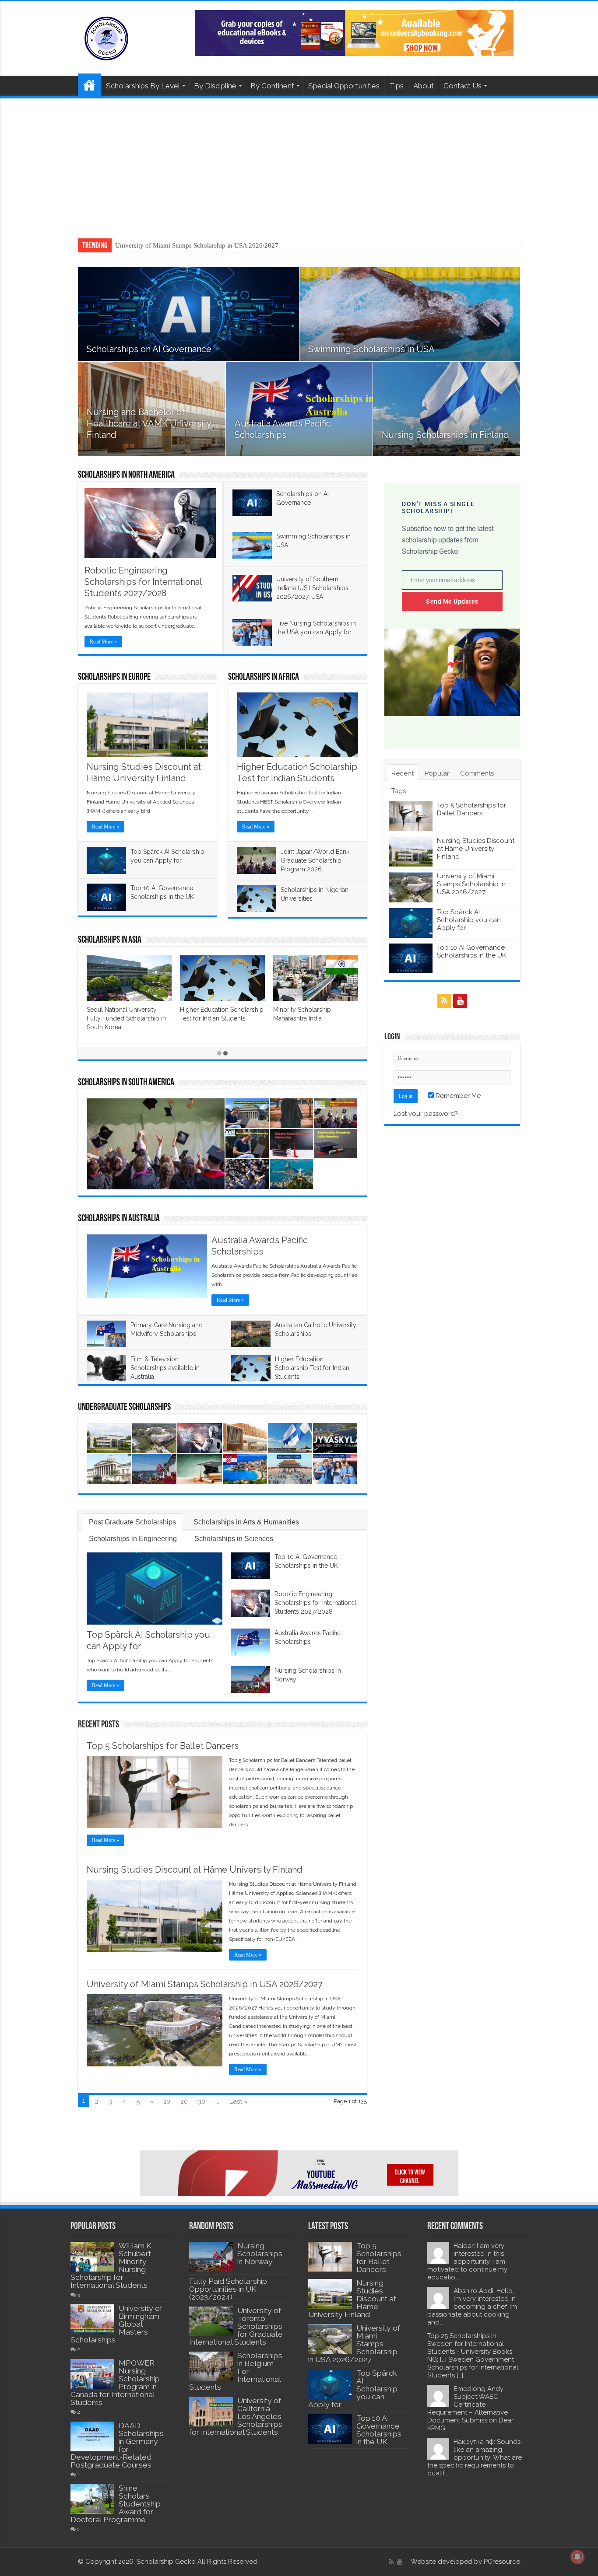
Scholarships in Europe (114, 677)
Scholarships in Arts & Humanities (246, 1522)
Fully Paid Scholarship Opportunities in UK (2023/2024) (228, 2289)
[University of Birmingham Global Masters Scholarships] (92, 2319)
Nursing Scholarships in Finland (445, 435)
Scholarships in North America (126, 475)
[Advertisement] (299, 164)
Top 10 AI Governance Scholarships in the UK (471, 951)
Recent (403, 773)
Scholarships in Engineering (133, 1539)
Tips (396, 86)
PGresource (502, 2562)
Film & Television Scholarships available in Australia (165, 1368)
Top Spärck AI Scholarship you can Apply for (469, 920)
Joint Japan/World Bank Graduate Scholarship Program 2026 (315, 860)
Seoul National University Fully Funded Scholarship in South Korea (126, 1018)
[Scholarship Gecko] (106, 37)
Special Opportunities (344, 86)
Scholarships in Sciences (234, 1539)
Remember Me (457, 1096)
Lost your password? (426, 1114)
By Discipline (215, 86)
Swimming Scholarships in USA (371, 349)
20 (184, 2101)
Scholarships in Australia (119, 1219)
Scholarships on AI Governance (149, 349)
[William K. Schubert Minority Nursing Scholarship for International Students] (92, 2257)
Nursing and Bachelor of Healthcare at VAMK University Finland (149, 423)
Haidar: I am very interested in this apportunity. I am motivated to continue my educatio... (467, 2261)
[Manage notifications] (577, 2557)
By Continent (272, 86)
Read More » (103, 642)
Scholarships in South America (126, 1083)
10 (167, 2101)
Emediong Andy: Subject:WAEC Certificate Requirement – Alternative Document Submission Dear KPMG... (470, 2408)
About (424, 86)
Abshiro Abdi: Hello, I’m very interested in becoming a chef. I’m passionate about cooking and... (472, 2307)
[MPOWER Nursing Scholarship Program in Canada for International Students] (92, 2374)
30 (202, 2101)
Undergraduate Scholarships (124, 1407)
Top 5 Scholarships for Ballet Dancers (163, 1746)
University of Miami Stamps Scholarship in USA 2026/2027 (197, 245)
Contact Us (463, 86)
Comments (477, 773)
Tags (399, 791)
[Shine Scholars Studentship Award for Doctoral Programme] (92, 2499)
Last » (239, 2101)
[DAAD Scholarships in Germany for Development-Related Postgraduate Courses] (92, 2436)
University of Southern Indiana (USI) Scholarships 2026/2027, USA (312, 588)
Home (89, 85)
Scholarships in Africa (264, 677)
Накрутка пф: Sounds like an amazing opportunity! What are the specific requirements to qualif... (475, 2457)
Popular (437, 773)
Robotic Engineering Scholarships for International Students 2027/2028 (143, 582)
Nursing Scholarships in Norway (260, 2254)
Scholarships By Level (143, 86)
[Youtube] (460, 1001)
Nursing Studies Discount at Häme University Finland (195, 1870)
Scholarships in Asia (110, 940)
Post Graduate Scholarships (132, 1522)
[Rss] (444, 1001)
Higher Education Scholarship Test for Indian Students (312, 1368)
